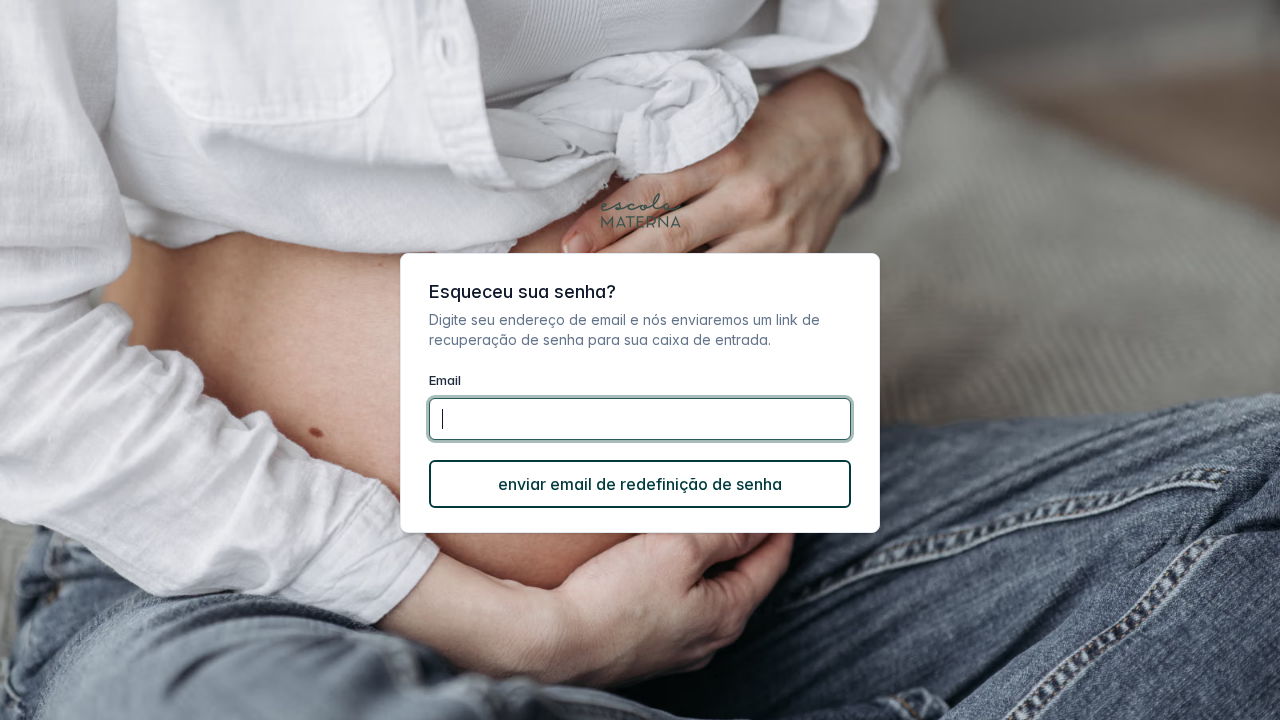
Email (445, 380)
